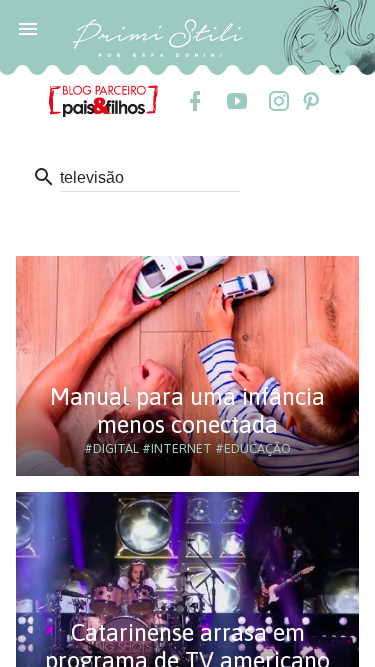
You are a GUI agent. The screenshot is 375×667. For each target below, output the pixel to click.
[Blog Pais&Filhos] (104, 100)
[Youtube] (236, 101)
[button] (28, 28)
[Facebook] (194, 101)
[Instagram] (278, 101)
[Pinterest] (310, 101)
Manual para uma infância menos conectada (187, 410)
